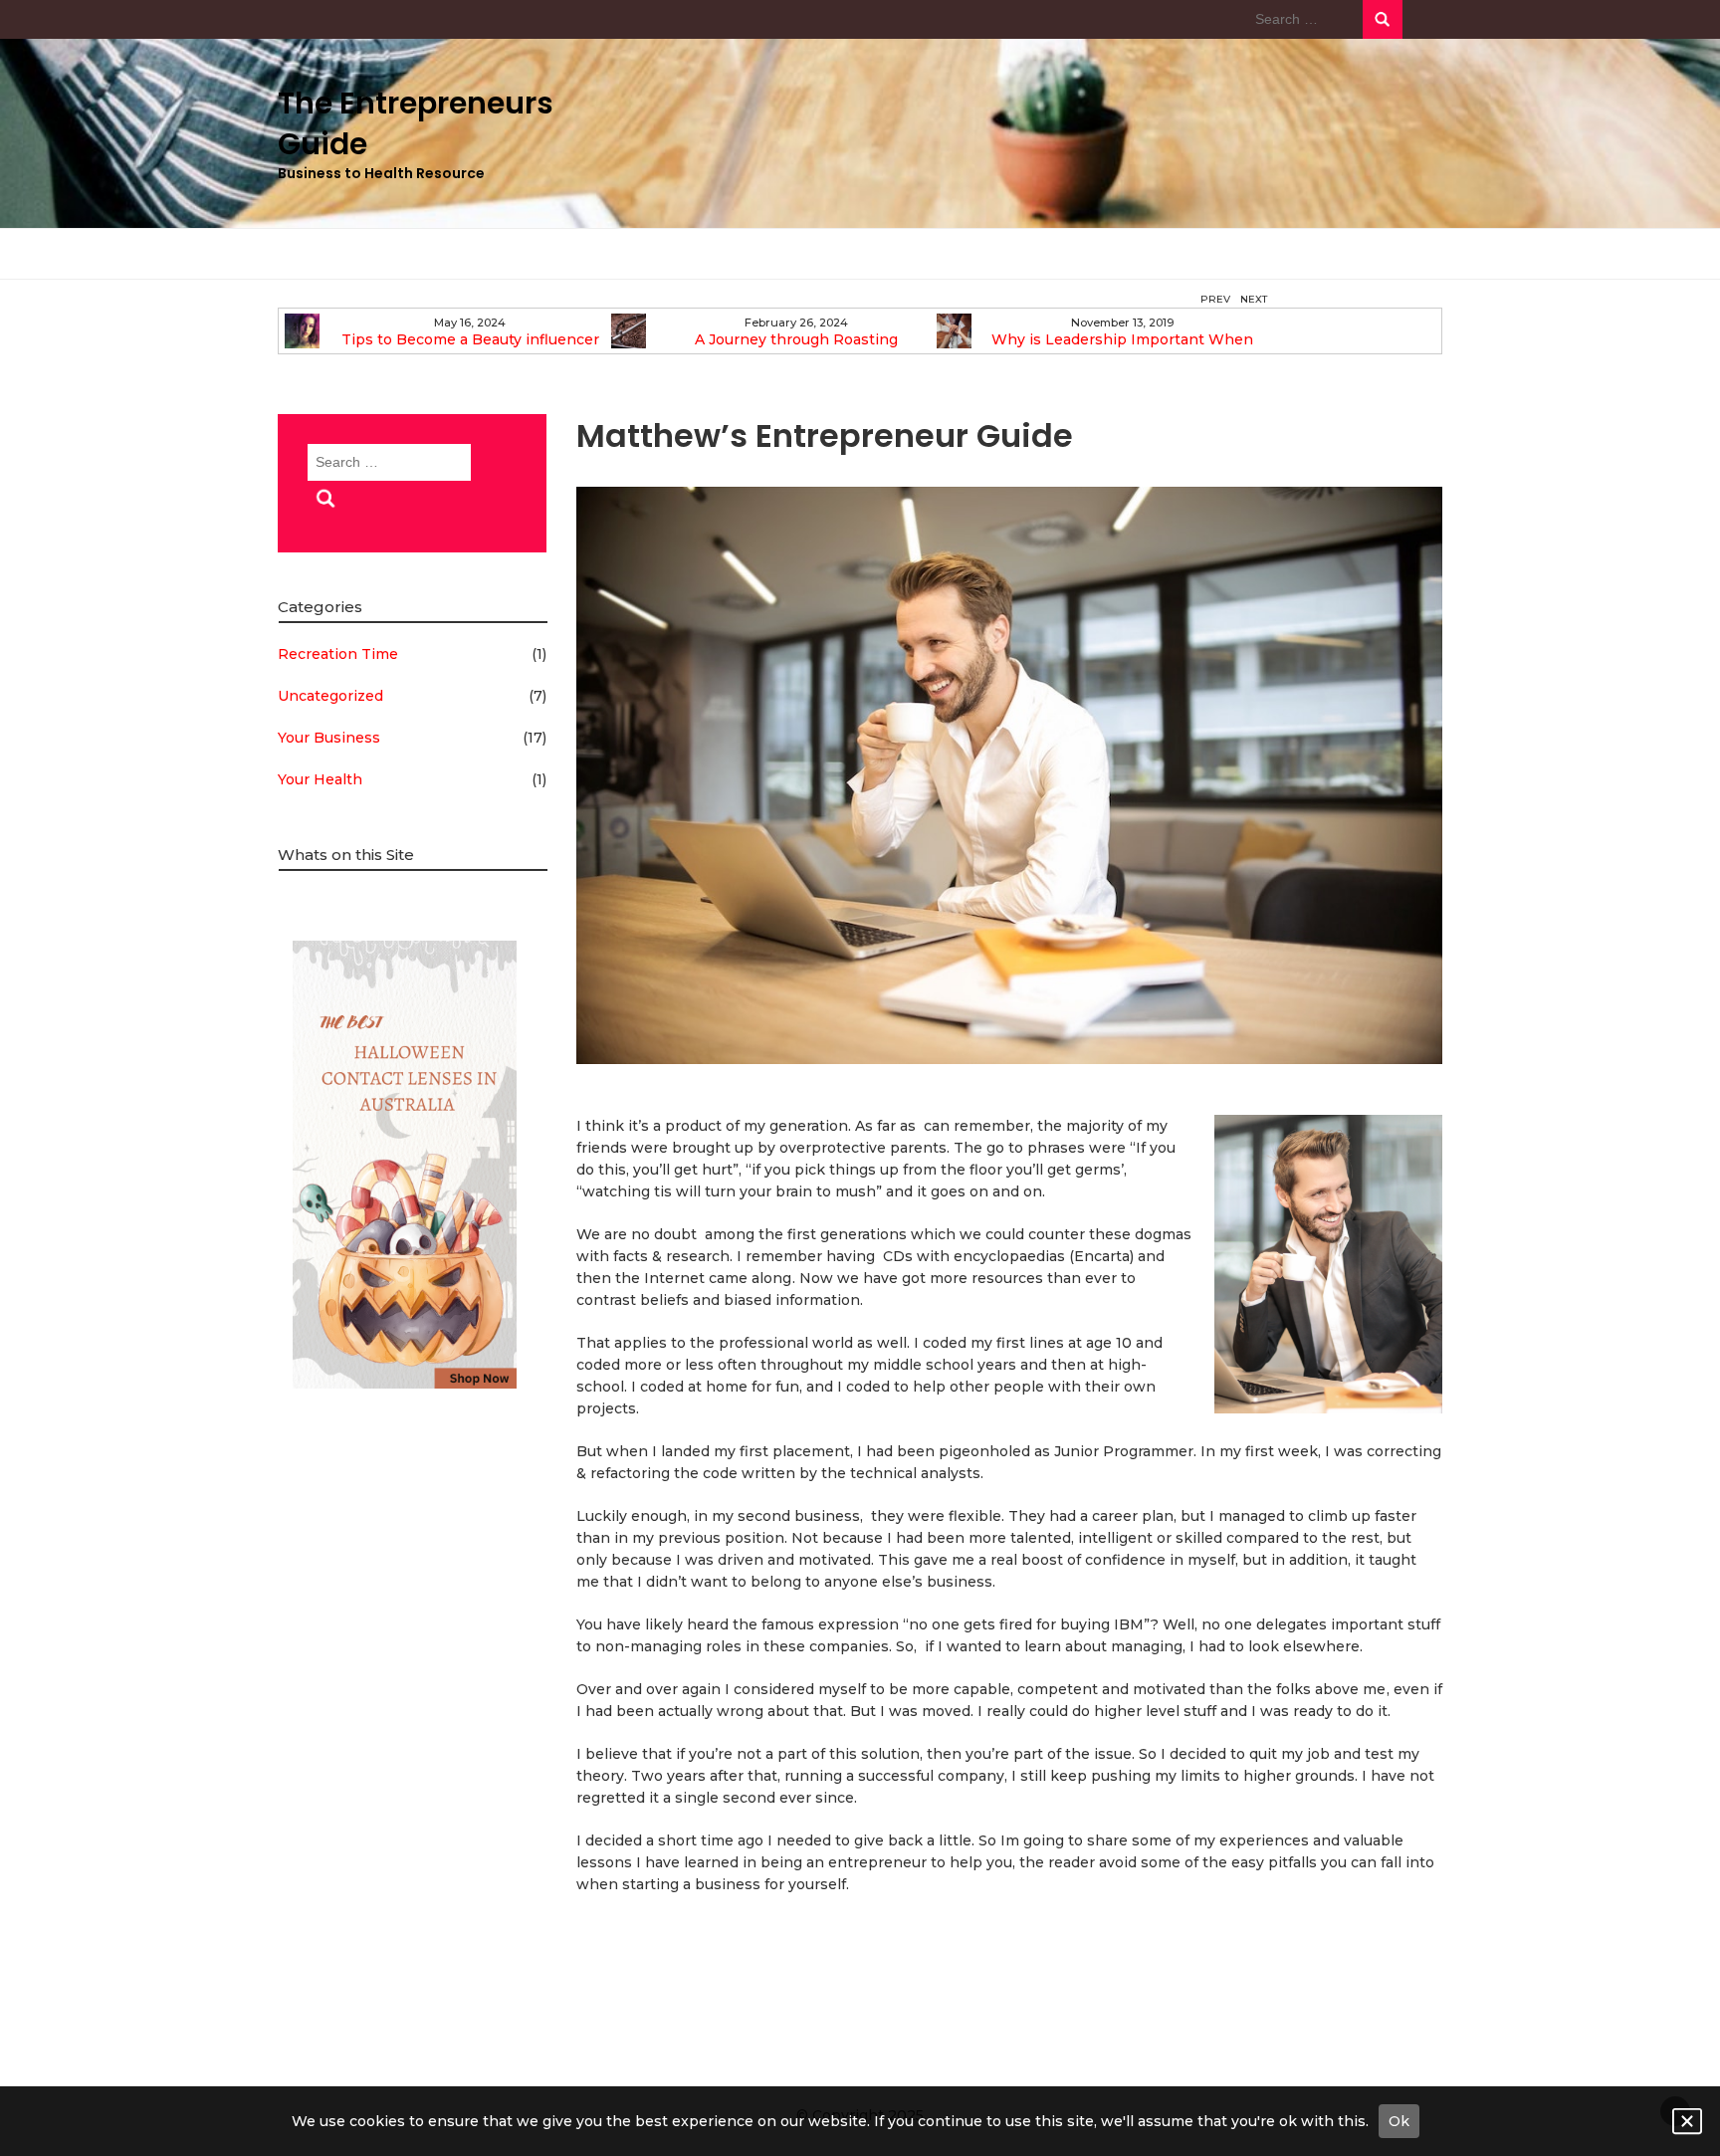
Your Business (329, 738)
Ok (1399, 2121)
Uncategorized (330, 696)
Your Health (320, 779)
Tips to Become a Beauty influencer (470, 340)
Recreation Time (338, 654)
